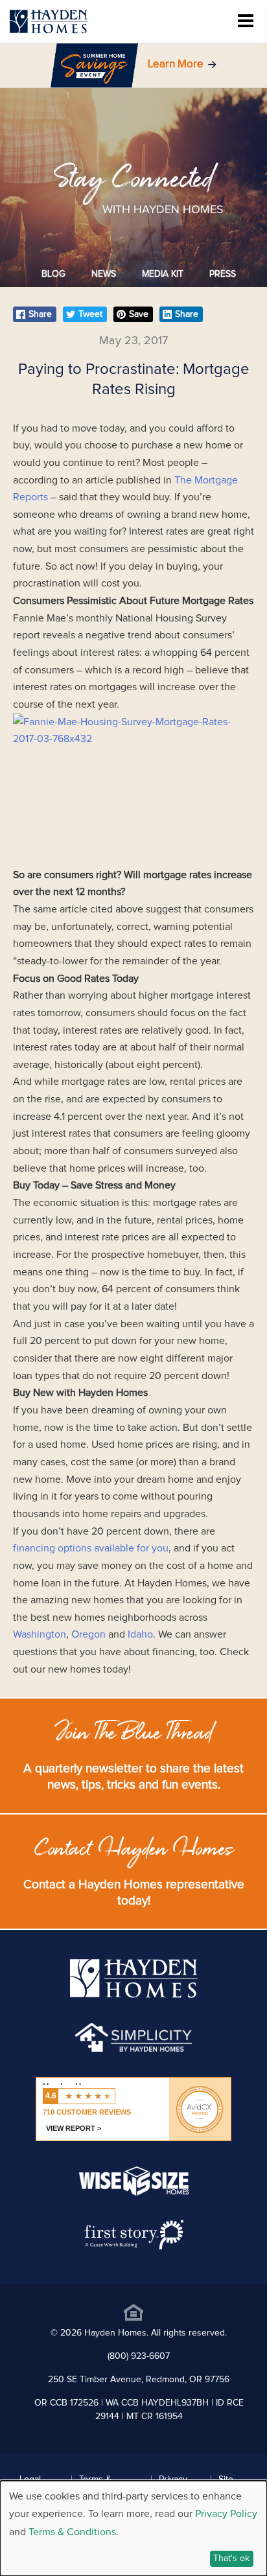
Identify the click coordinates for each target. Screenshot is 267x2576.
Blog (53, 274)
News (104, 274)
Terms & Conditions (72, 2532)
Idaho (140, 1634)
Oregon (88, 1634)
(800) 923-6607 (139, 2356)
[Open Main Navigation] (246, 22)
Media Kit (163, 274)
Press (223, 274)
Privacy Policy (226, 2514)
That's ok (231, 2559)
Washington (40, 1634)
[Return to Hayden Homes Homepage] (49, 22)
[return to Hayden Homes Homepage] (134, 1995)
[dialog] (133, 2528)
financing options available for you (91, 1548)
